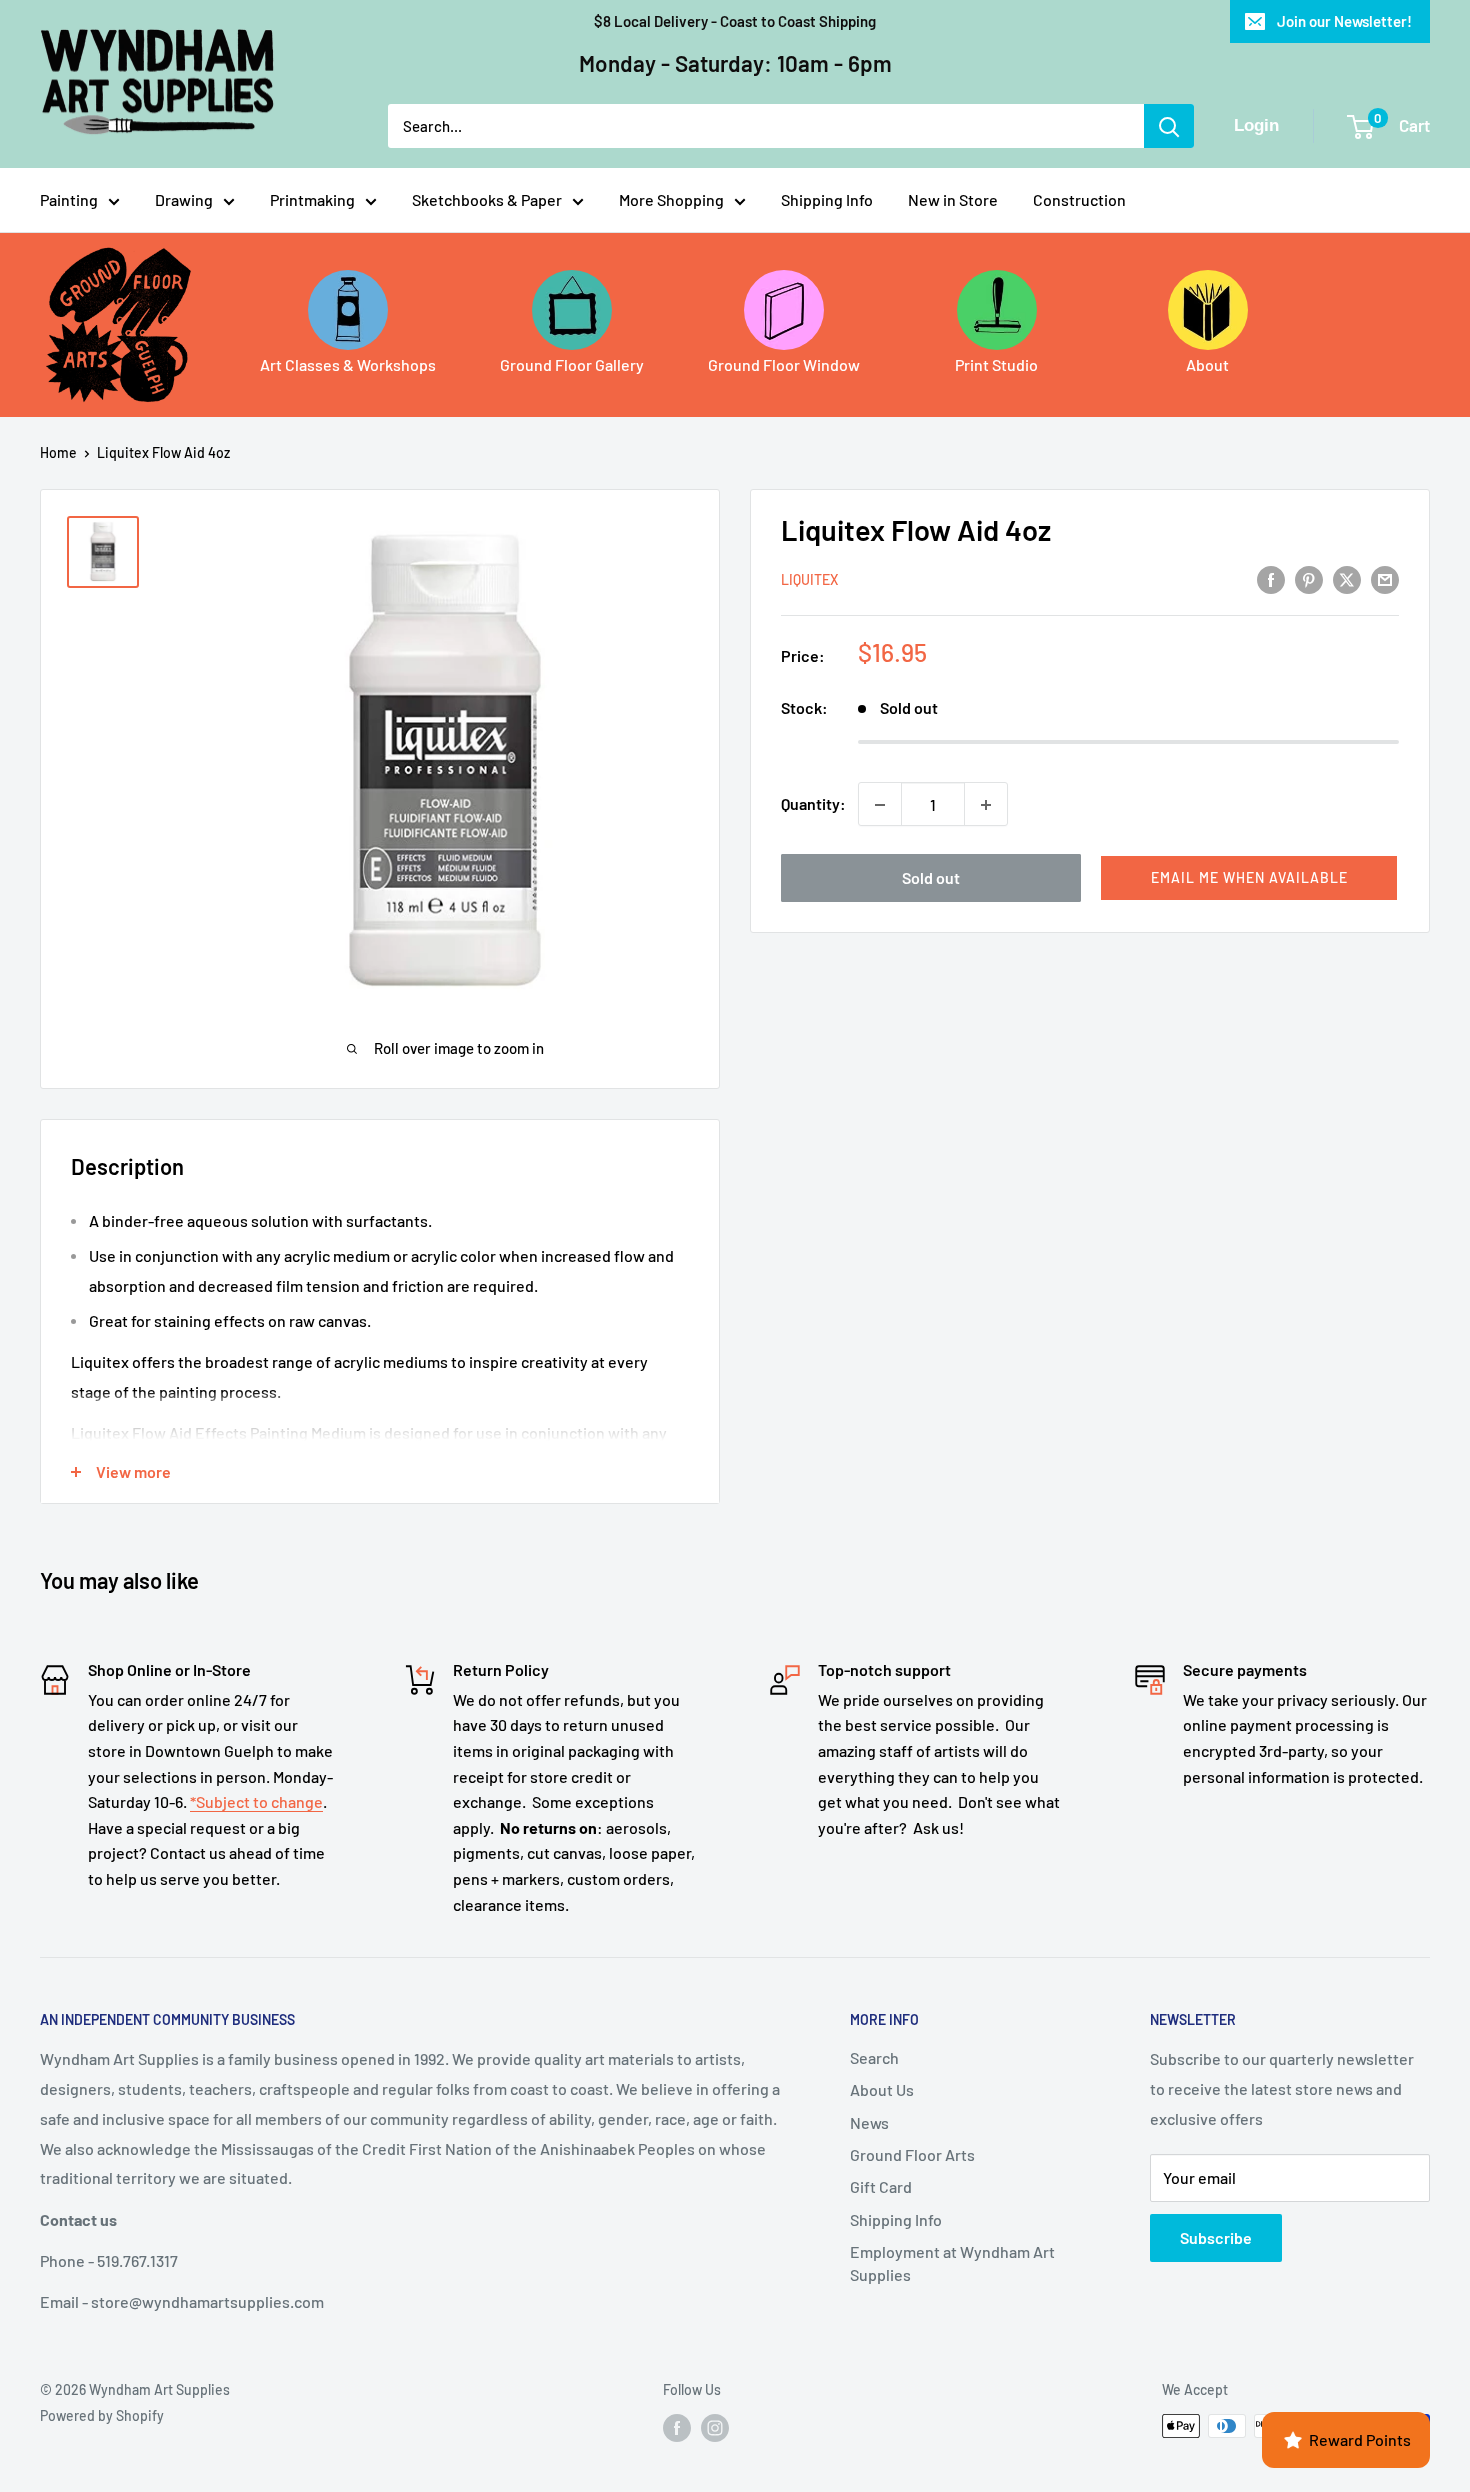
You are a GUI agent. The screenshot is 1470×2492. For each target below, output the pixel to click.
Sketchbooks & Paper (487, 199)
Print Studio (996, 364)
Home (58, 452)
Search (874, 2057)
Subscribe (1216, 2237)
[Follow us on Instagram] (715, 2428)
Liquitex (809, 580)
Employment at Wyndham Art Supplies (952, 2262)
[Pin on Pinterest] (1309, 578)
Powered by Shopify (102, 2415)
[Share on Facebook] (1271, 578)
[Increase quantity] (986, 805)
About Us (882, 2089)
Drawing (184, 199)
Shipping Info (827, 199)
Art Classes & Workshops (348, 364)
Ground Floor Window (784, 364)
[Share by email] (1385, 578)
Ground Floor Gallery (572, 364)
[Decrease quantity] (880, 805)
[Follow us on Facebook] (677, 2428)
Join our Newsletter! (1344, 21)
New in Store (953, 199)
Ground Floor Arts (912, 2154)
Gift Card (881, 2186)
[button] (1249, 879)
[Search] (1169, 126)
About (1207, 364)
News (869, 2122)
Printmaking (312, 199)
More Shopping (671, 199)
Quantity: (813, 804)
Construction (1079, 199)
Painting (69, 199)
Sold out (931, 878)
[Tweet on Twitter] (1347, 578)
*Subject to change (256, 1801)
